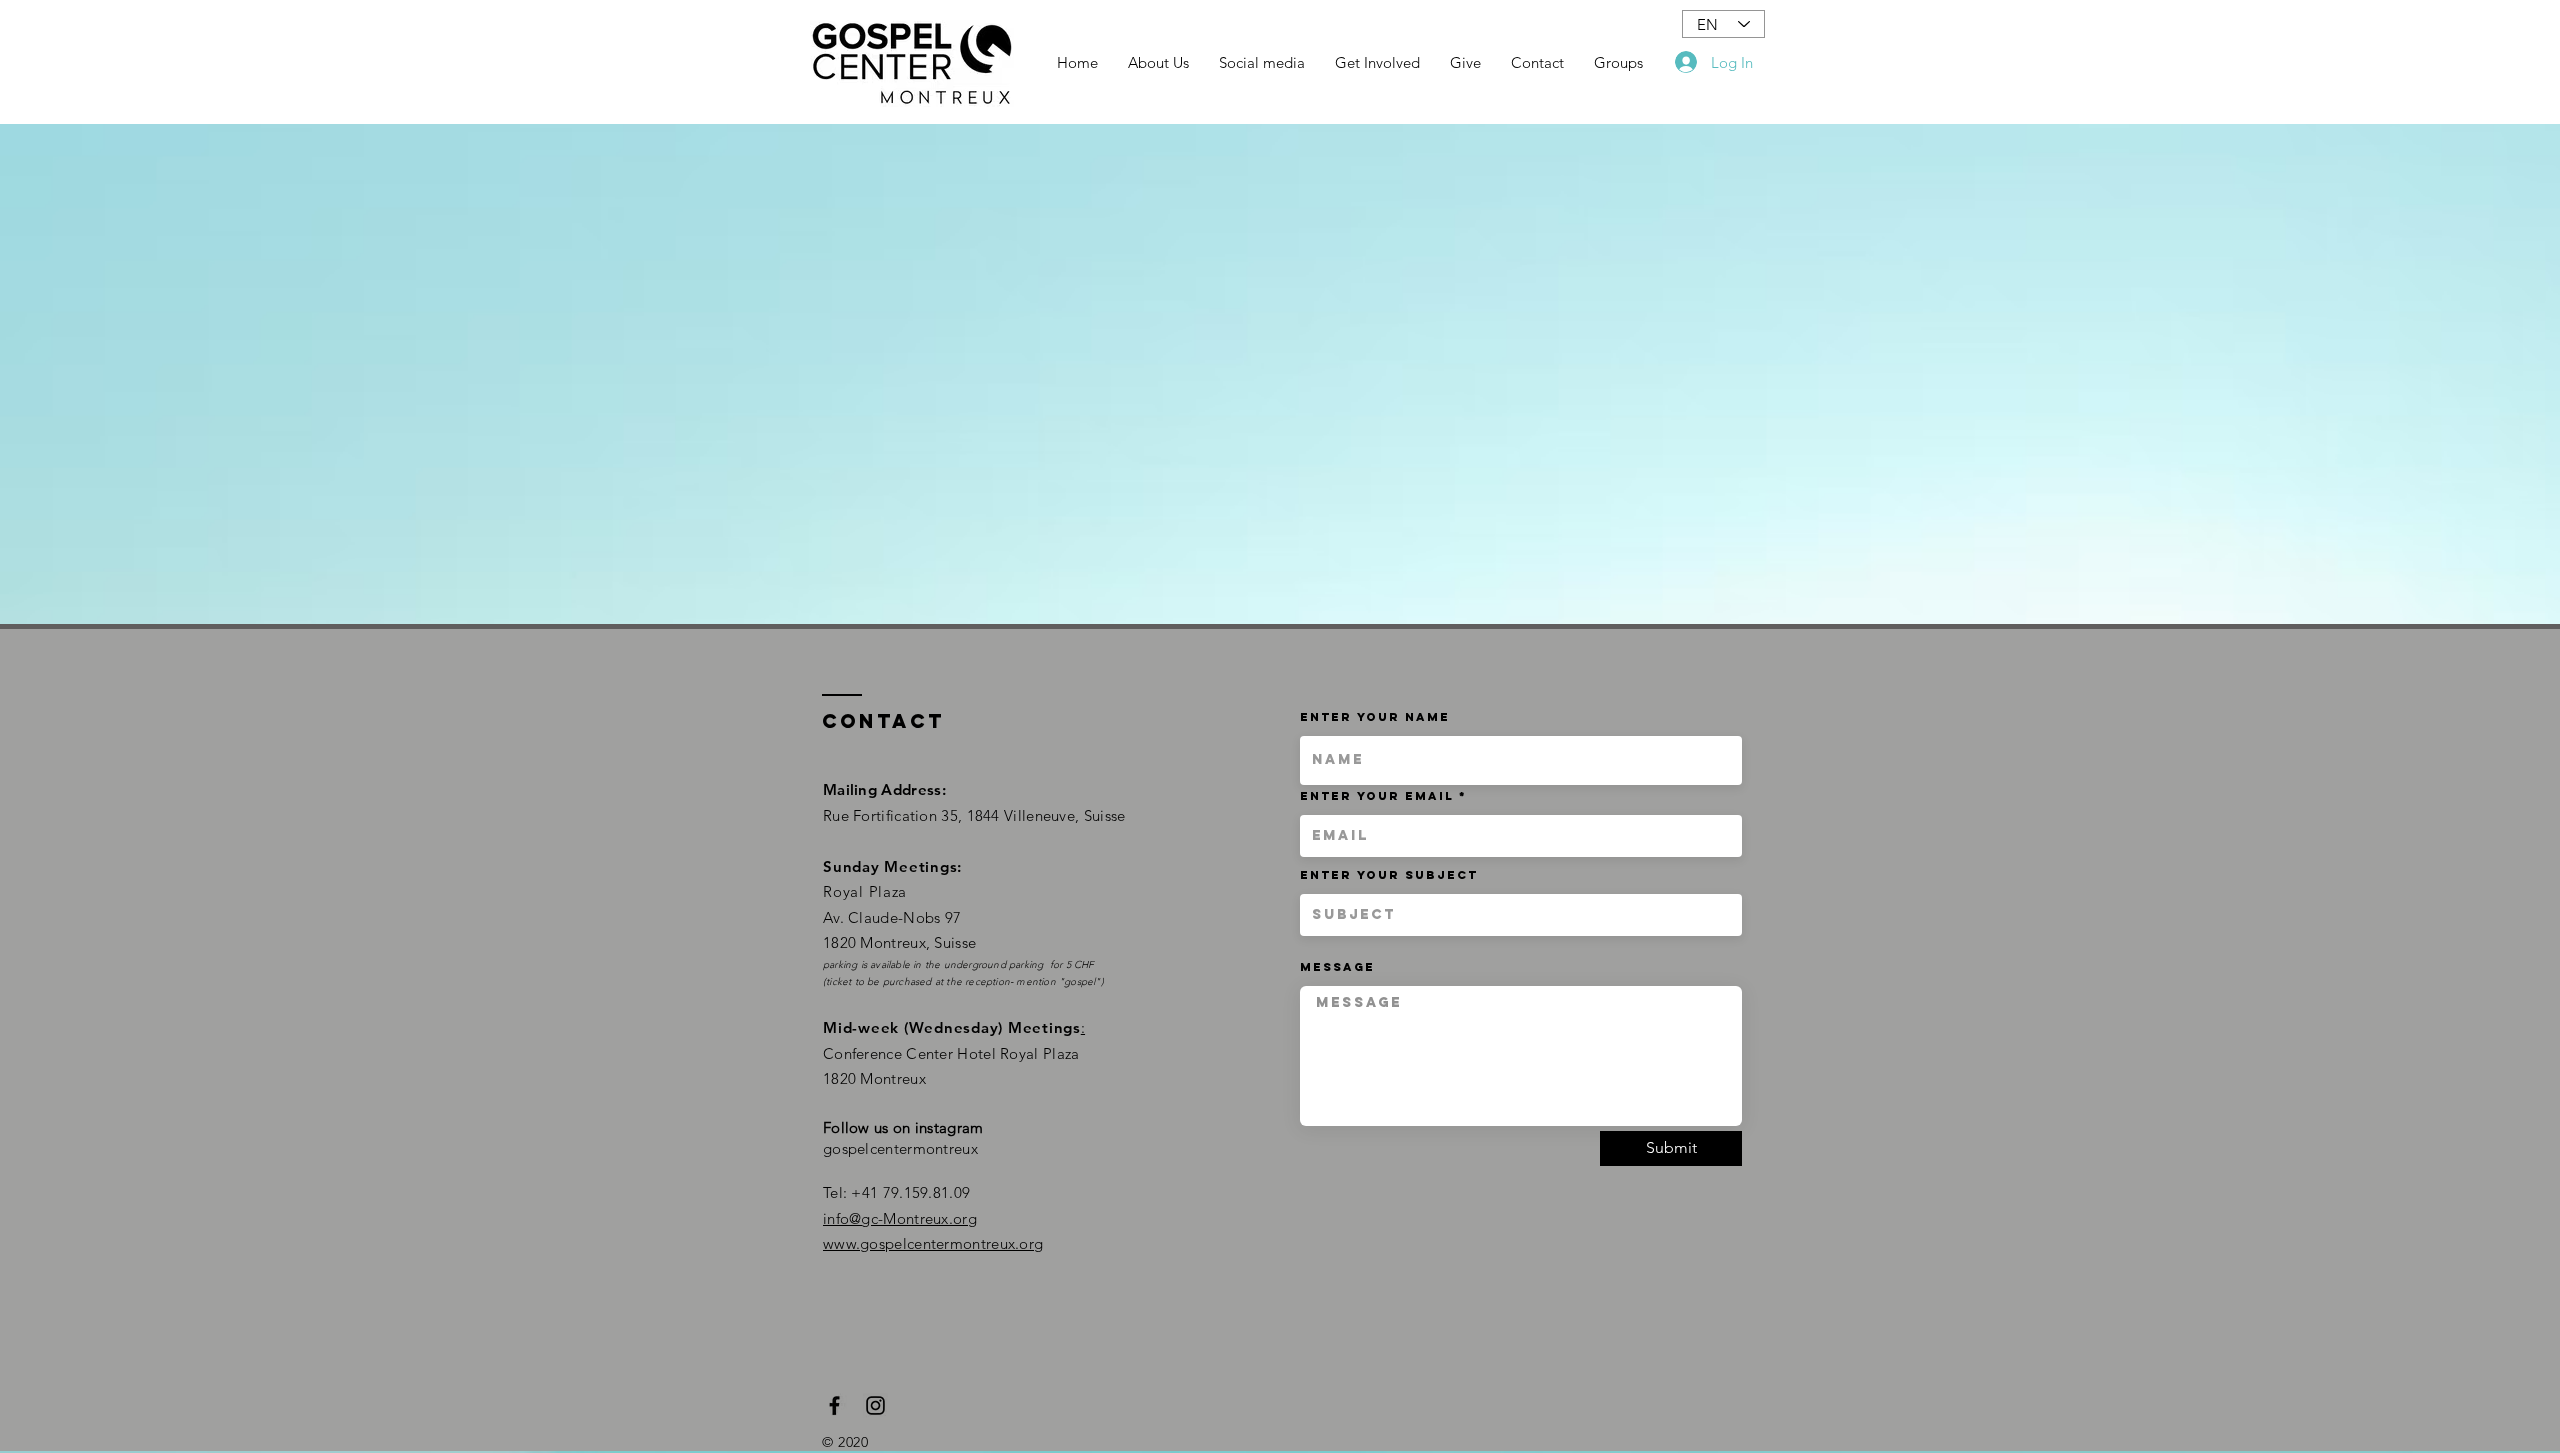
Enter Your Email (1377, 796)
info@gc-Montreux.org (900, 1218)
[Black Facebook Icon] (834, 1405)
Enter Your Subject (1389, 875)
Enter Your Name (1375, 717)
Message (1337, 967)
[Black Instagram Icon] (875, 1405)
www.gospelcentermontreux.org (933, 1243)
